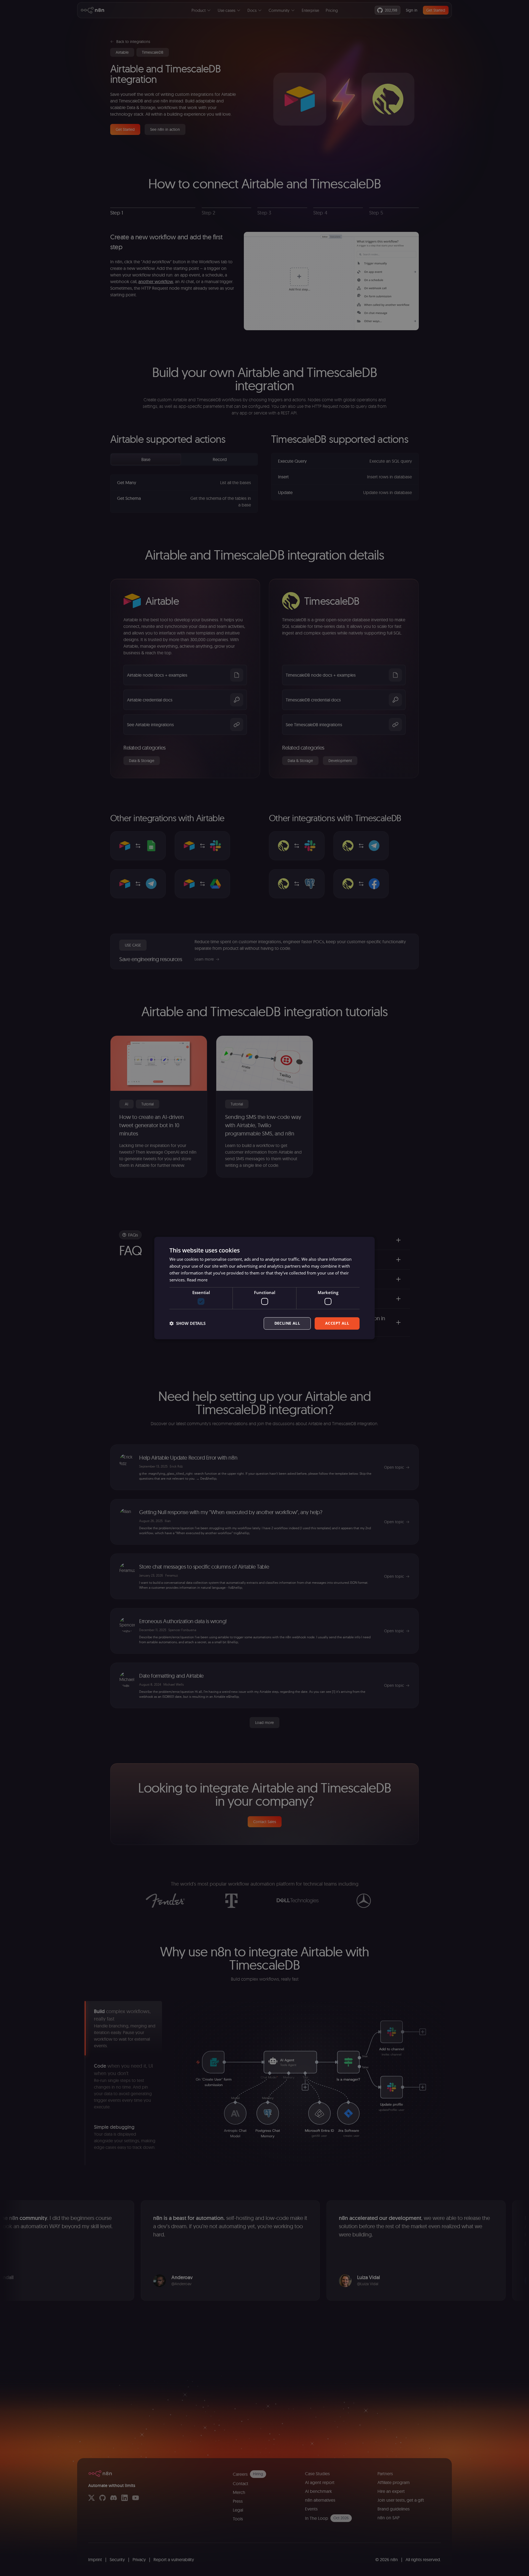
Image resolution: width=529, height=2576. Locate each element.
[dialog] (264, 1288)
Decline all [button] (287, 1323)
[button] (187, 1323)
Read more (197, 1280)
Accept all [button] (337, 1323)
